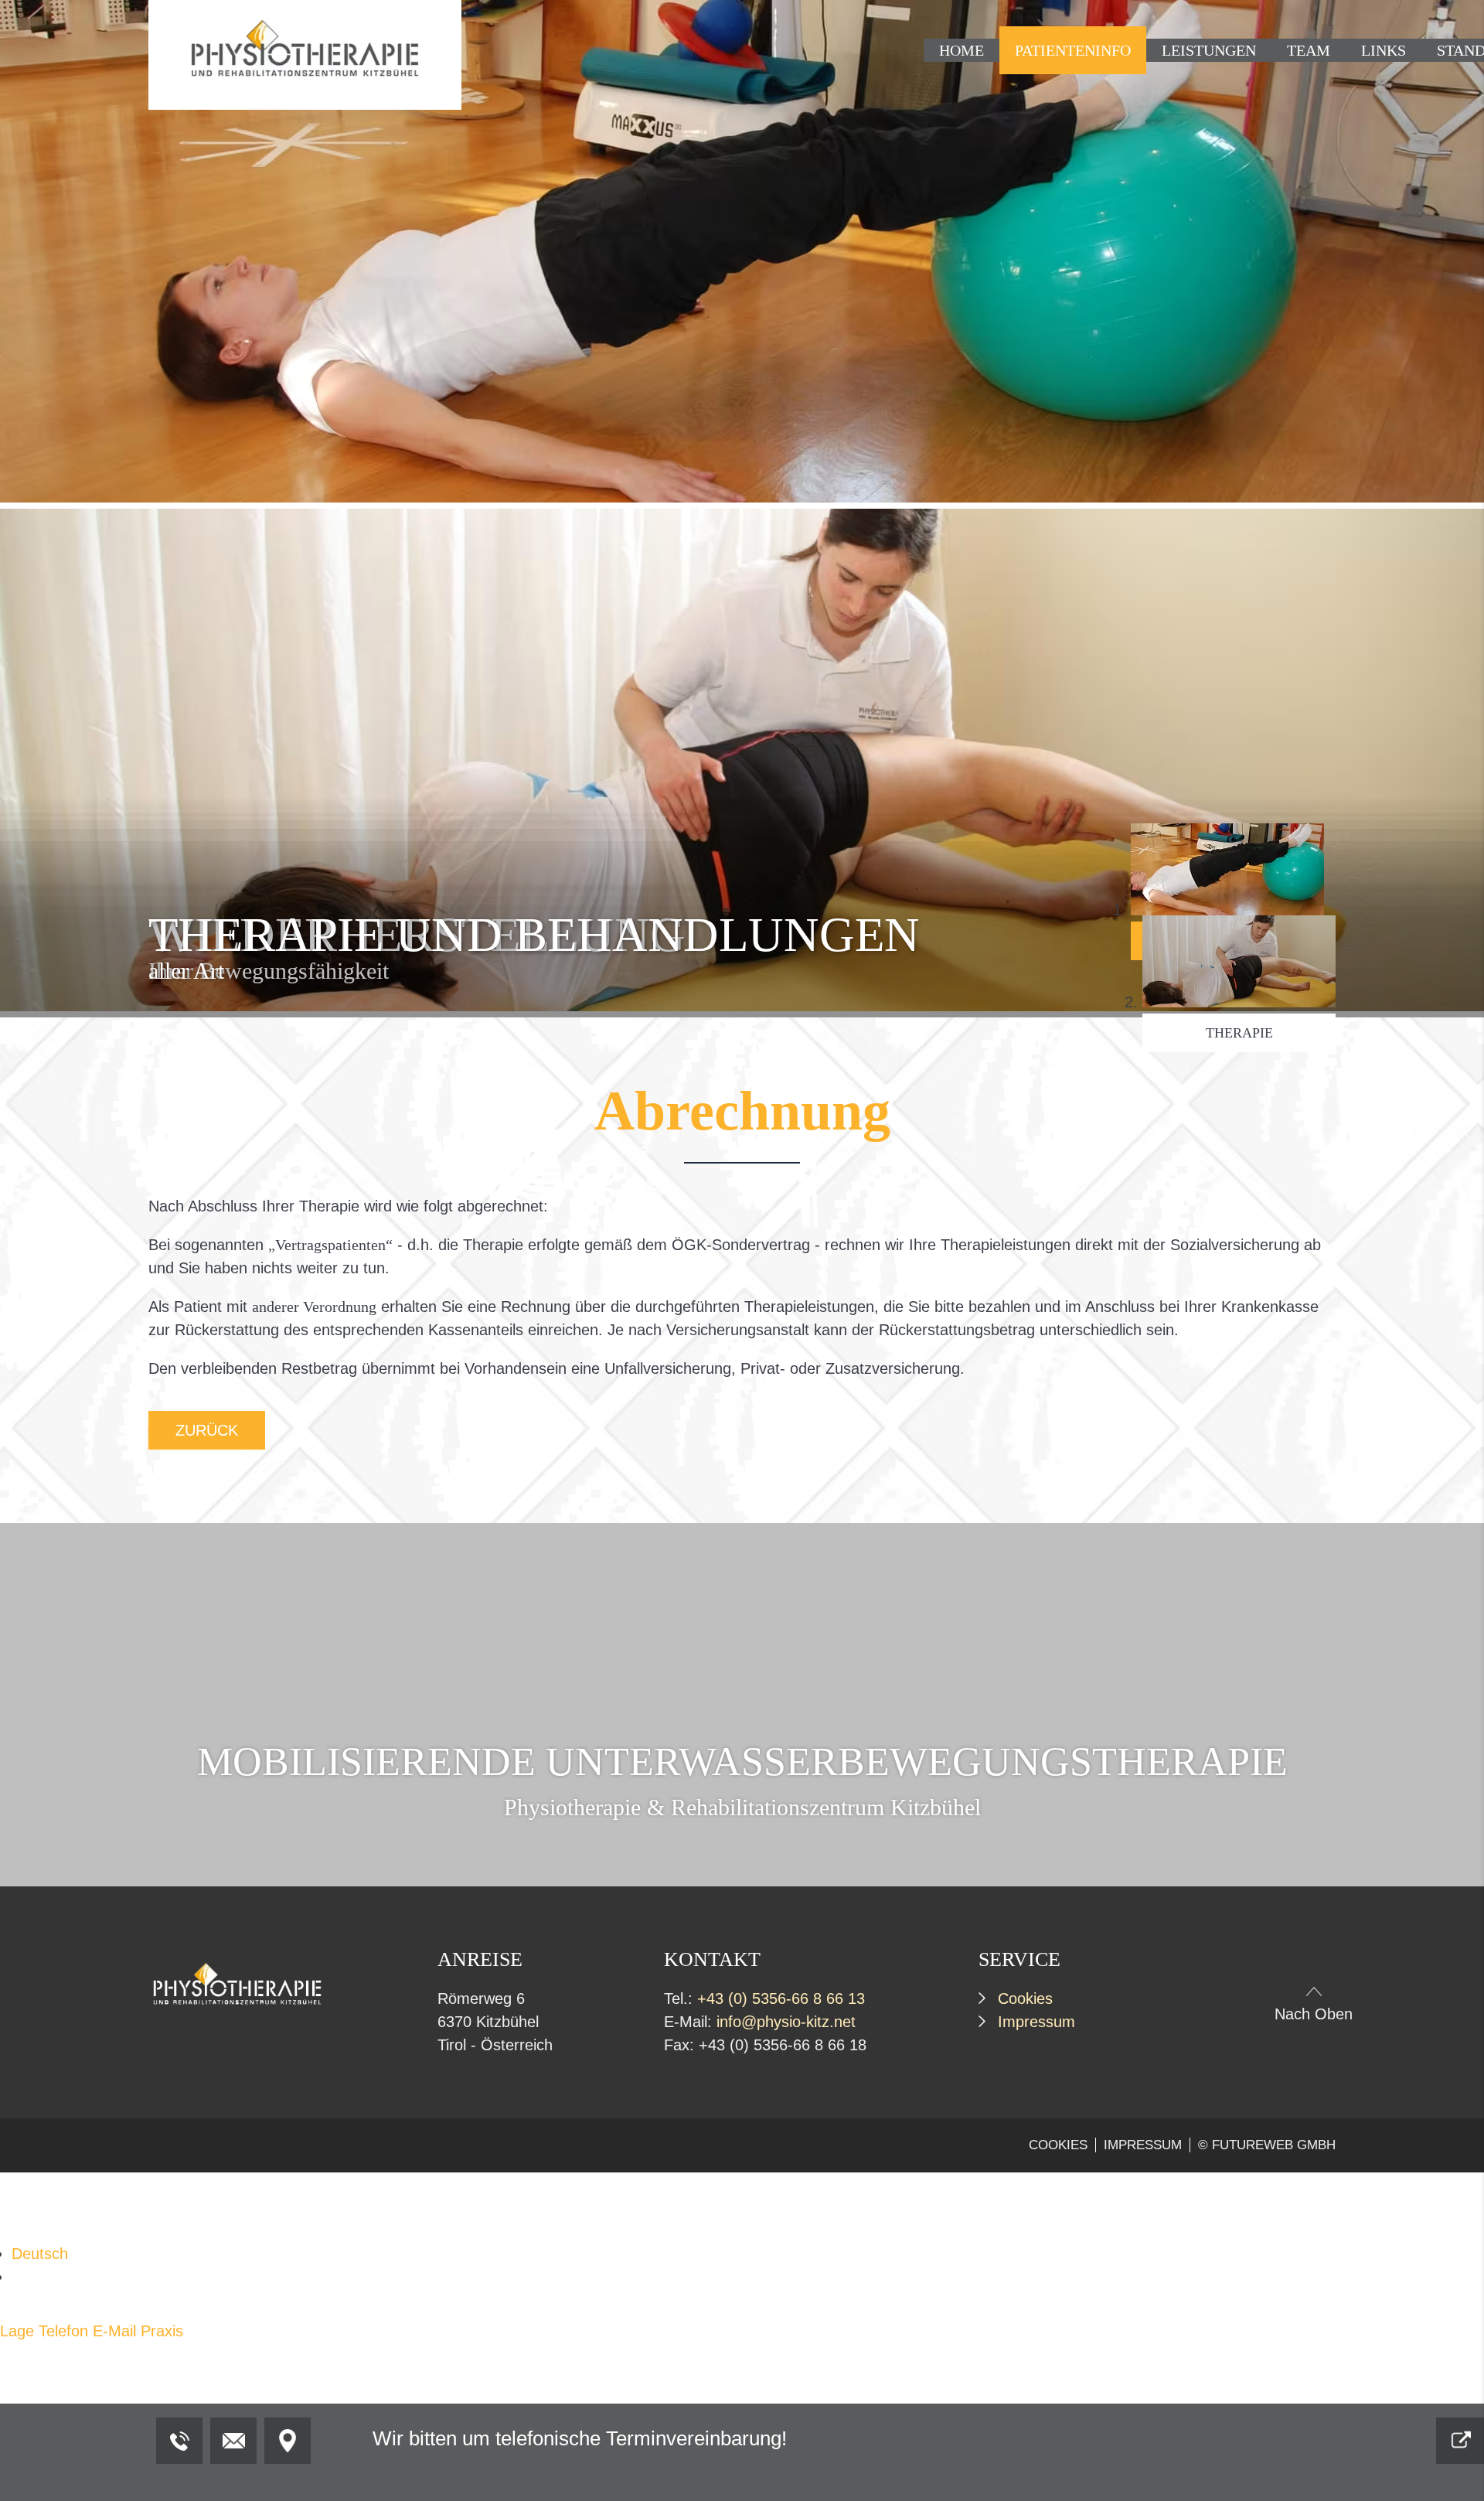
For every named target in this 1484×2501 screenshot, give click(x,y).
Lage (17, 2331)
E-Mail (114, 2331)
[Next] (1310, 507)
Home (962, 50)
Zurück (207, 1430)
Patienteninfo (1073, 50)
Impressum (1036, 2022)
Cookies (1025, 1998)
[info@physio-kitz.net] (233, 2441)
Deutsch (40, 2254)
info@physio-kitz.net (786, 2022)
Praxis (162, 2331)
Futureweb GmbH (1274, 2145)
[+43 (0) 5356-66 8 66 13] (179, 2441)
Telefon (63, 2331)
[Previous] (174, 507)
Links (1384, 50)
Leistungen (1209, 50)
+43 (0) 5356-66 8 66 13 (781, 1998)
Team (1309, 50)
